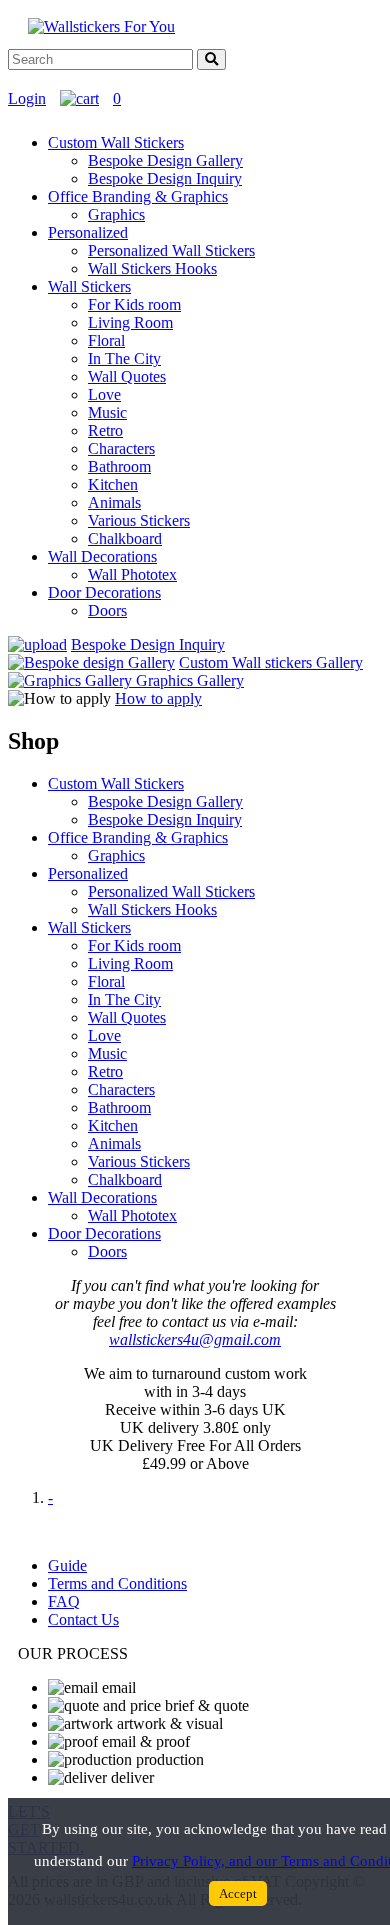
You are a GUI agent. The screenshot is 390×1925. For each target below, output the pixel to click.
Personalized (88, 232)
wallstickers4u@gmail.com (195, 1339)
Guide (67, 1565)
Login (27, 98)
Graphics (116, 214)
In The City (124, 358)
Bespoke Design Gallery (165, 160)
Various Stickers (139, 520)
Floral (106, 340)
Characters (121, 448)
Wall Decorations (102, 556)
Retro (105, 430)
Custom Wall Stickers (116, 142)
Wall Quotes (127, 376)
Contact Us (83, 1619)
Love (104, 394)
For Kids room (134, 304)
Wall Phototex (132, 574)
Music (107, 412)
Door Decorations (104, 592)
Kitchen (113, 484)
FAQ (64, 1601)
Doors (107, 610)
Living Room (130, 322)
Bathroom (119, 466)
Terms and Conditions (117, 1583)
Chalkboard (125, 538)
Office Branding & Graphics (138, 196)
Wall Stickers (89, 286)
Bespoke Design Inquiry (165, 178)
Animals (114, 502)
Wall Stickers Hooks (152, 268)
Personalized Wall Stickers (171, 250)
